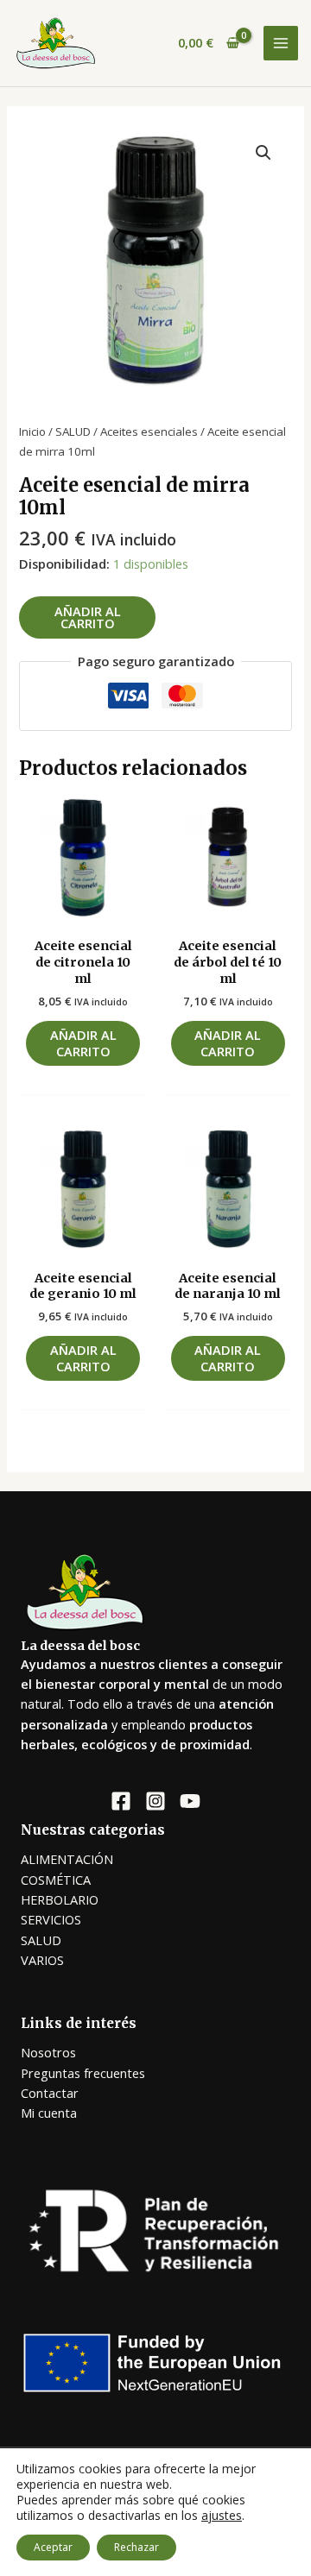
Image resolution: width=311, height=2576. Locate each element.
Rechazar (136, 2547)
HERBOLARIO (60, 1899)
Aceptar (53, 2547)
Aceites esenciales (149, 431)
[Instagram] (155, 1801)
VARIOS (42, 1960)
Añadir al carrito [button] (83, 1043)
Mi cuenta (49, 2113)
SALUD (73, 431)
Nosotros (48, 2052)
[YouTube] (190, 1801)
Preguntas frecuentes (83, 2073)
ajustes (222, 2516)
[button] (263, 153)
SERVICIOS (51, 1919)
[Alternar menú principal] (281, 43)
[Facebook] (121, 1801)
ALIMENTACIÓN (67, 1859)
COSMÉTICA (56, 1880)
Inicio (32, 431)
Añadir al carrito (88, 617)
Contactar (50, 2093)
